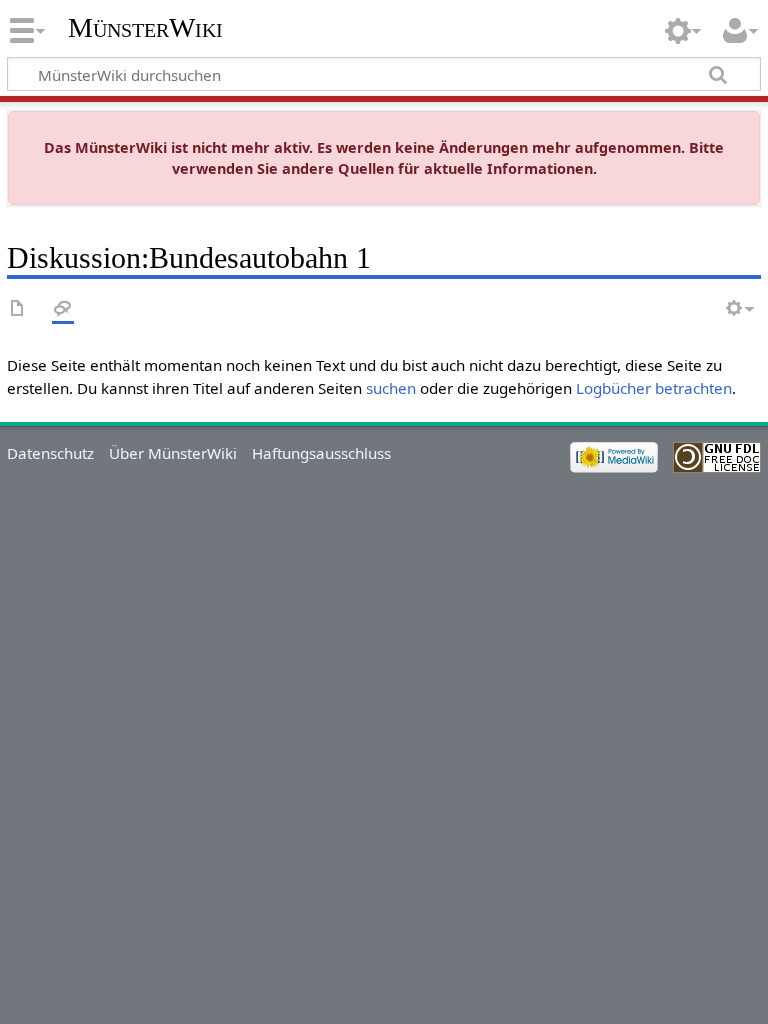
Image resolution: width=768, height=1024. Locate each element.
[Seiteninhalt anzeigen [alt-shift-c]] (18, 309)
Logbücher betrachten (654, 388)
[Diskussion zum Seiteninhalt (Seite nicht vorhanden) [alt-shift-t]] (63, 309)
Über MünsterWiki (173, 453)
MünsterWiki (145, 27)
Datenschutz (50, 453)
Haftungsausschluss (321, 453)
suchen (391, 388)
